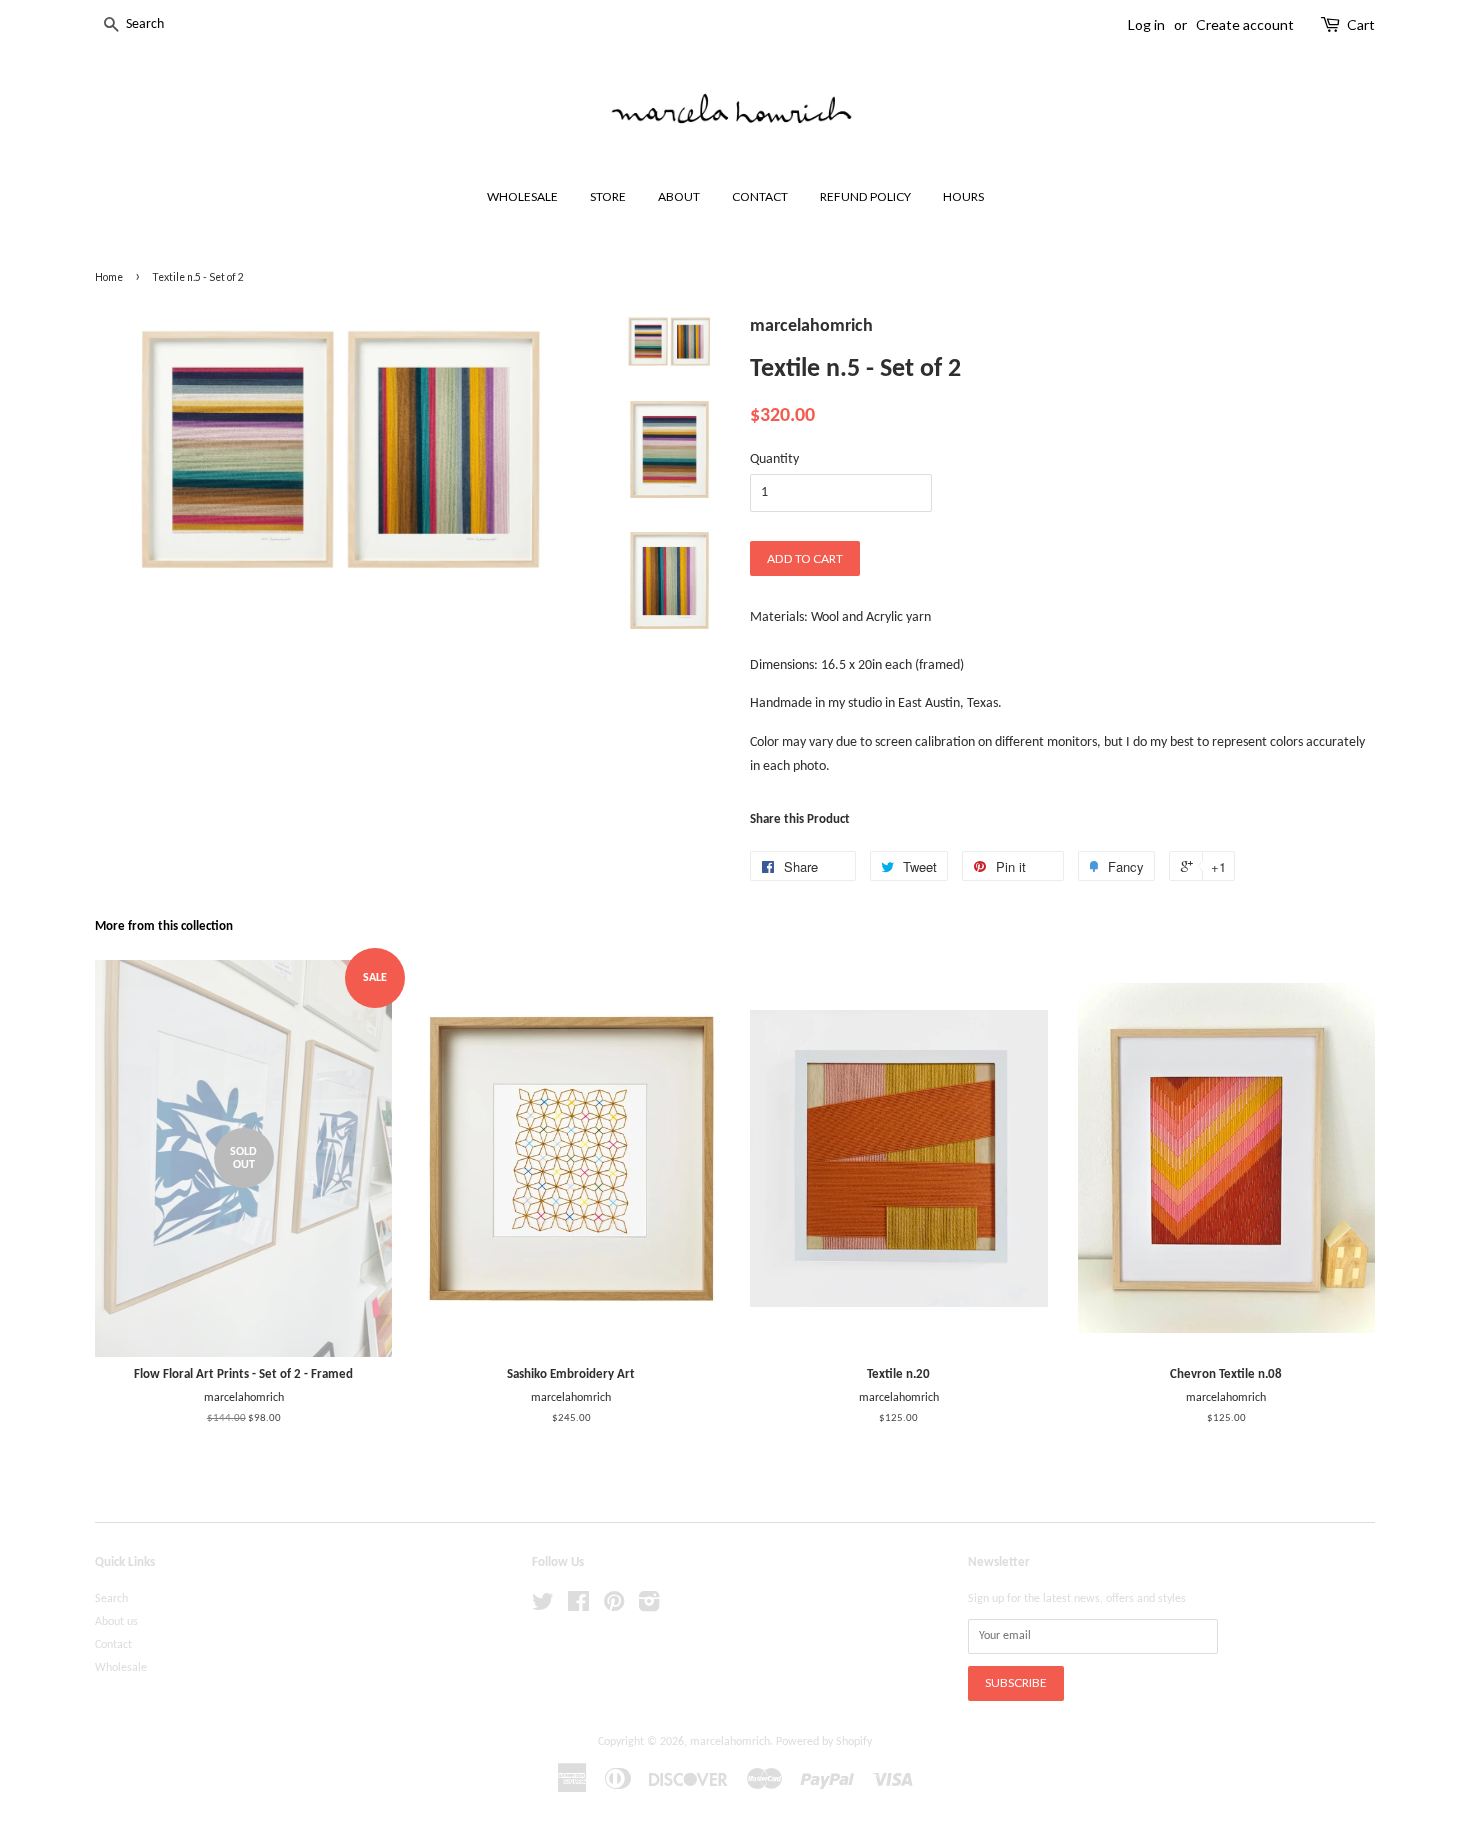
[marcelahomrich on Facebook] (578, 1607)
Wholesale (121, 1668)
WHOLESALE (522, 196)
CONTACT (760, 196)
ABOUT (679, 196)
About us (116, 1622)
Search (111, 1599)
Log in (1146, 24)
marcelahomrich (730, 1742)
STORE (608, 196)
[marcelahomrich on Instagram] (649, 1607)
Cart (1361, 24)
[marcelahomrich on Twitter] (543, 1607)
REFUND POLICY (865, 196)
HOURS (963, 196)
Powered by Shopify (824, 1742)
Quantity (774, 459)
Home (109, 277)
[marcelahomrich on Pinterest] (614, 1607)
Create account (1245, 24)
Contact (113, 1645)
